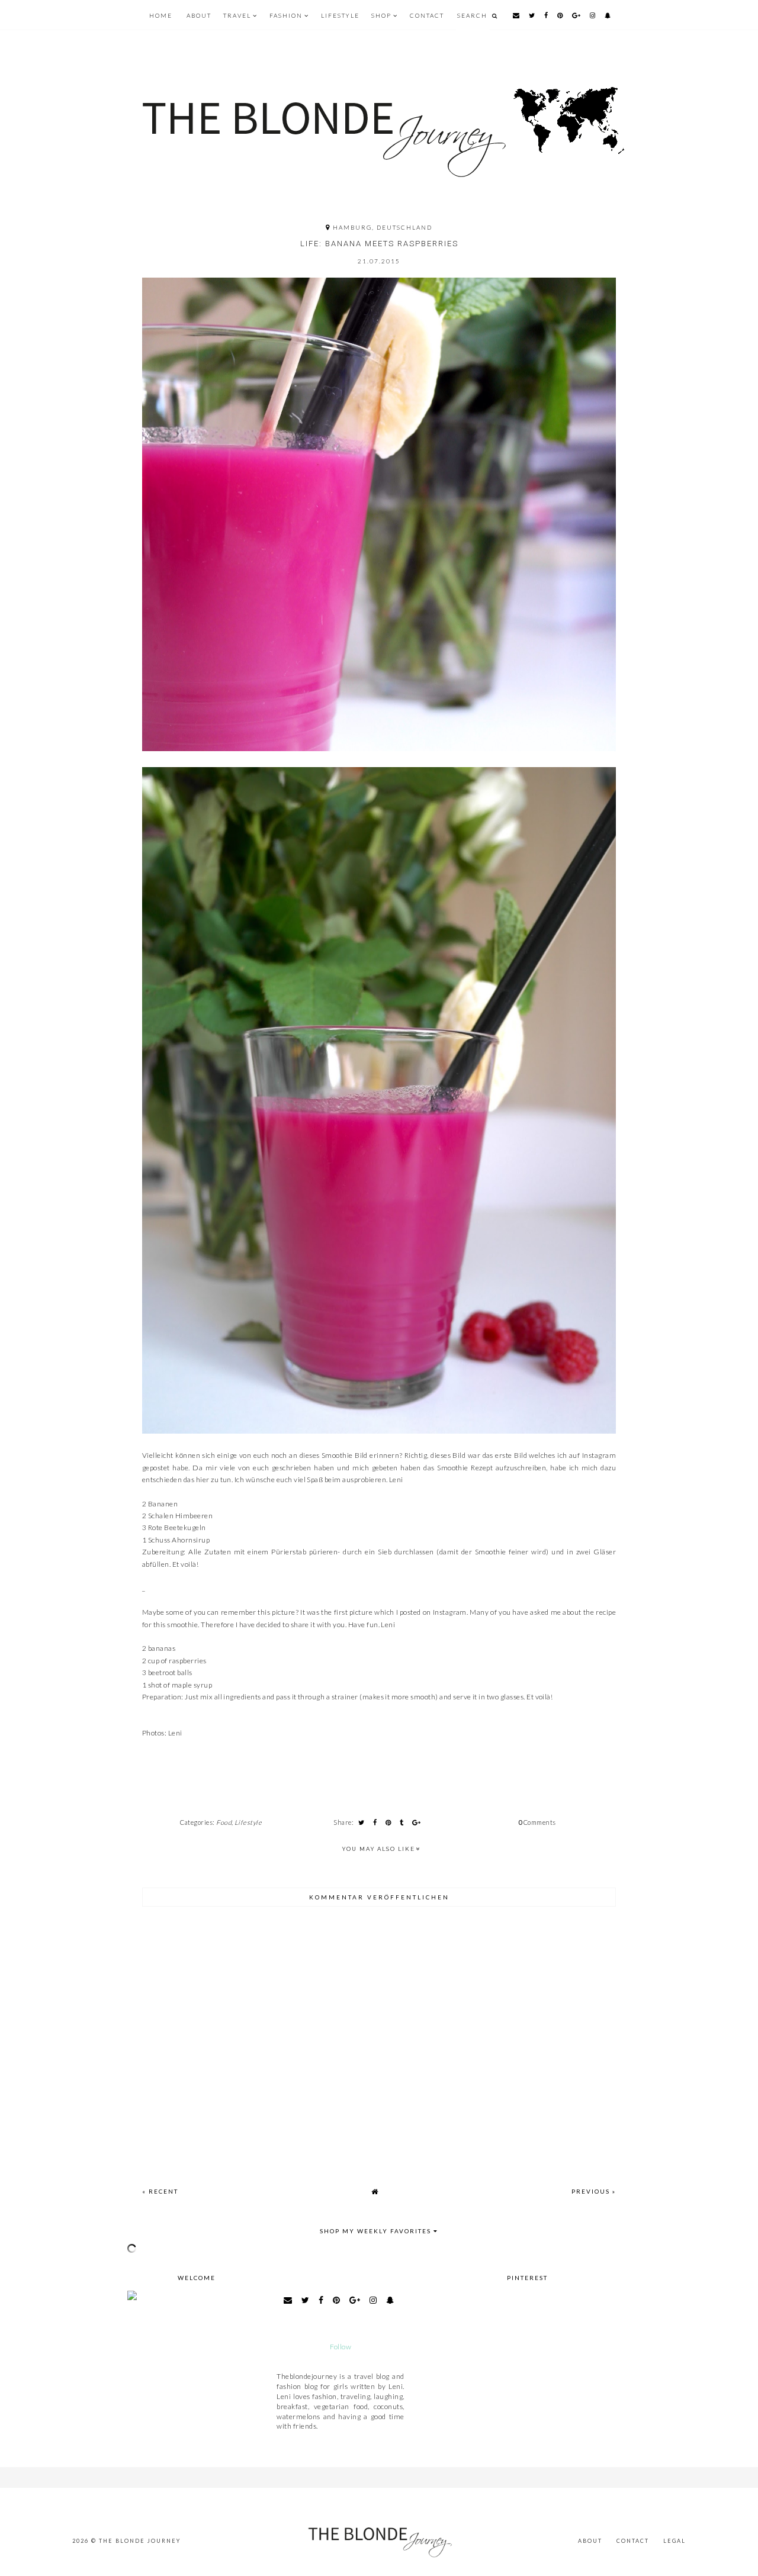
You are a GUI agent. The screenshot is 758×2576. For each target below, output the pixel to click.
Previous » (594, 2191)
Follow (341, 2347)
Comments (537, 1822)
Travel (237, 15)
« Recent (160, 2191)
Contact (427, 15)
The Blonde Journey (140, 2541)
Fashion (286, 15)
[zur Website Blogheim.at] (340, 2314)
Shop (381, 15)
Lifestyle (340, 15)
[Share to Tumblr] (402, 1822)
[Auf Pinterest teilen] (388, 1822)
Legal (675, 2541)
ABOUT (199, 15)
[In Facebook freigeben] (375, 1822)
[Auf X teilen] (361, 1822)
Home (161, 15)
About (590, 2541)
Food (224, 1822)
